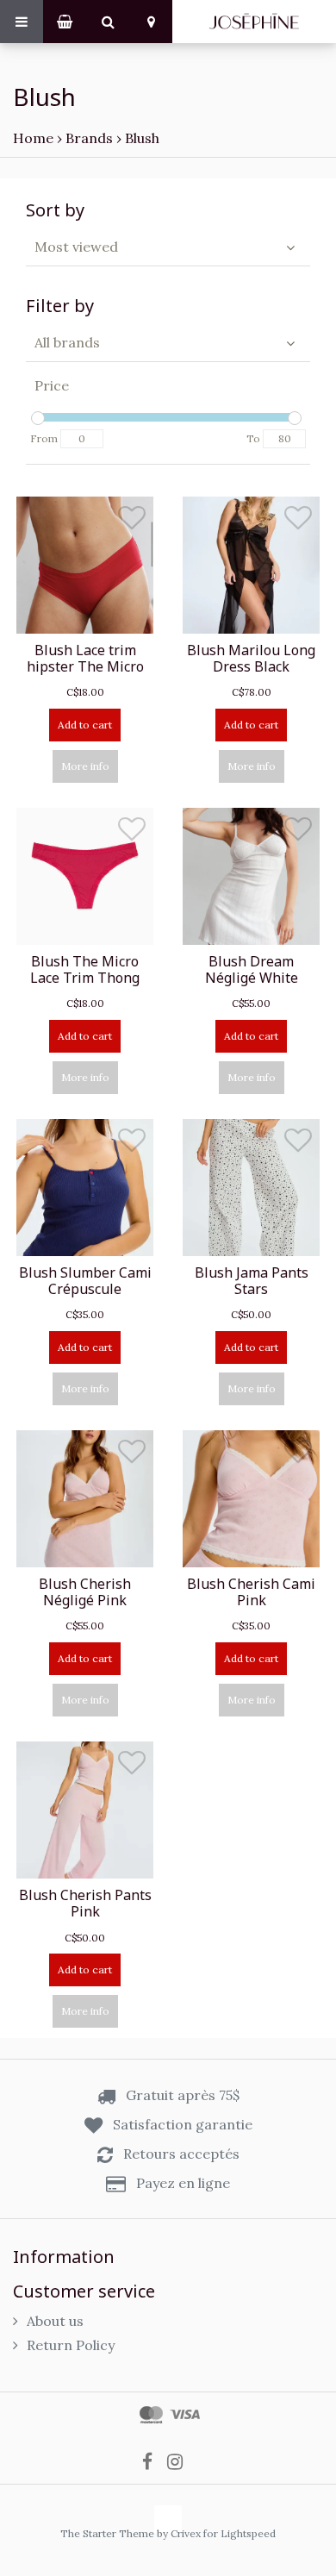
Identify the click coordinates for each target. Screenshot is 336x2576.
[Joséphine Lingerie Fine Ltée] (254, 22)
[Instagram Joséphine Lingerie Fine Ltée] (180, 2460)
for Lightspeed (240, 2533)
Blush (142, 138)
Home (33, 138)
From (44, 438)
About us (55, 2321)
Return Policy (71, 2345)
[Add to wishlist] (132, 522)
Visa (185, 2415)
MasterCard (151, 2415)
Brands (89, 138)
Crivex (186, 2533)
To (253, 438)
